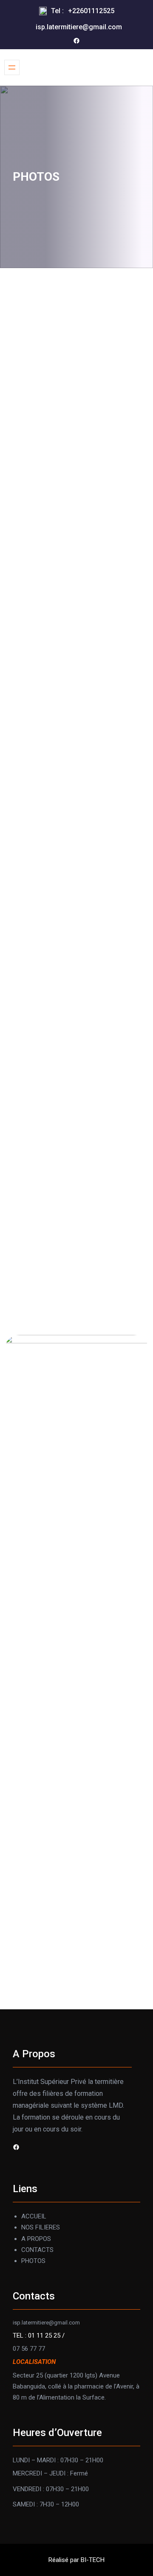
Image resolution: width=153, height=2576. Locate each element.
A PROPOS (36, 2239)
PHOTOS (33, 2261)
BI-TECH (93, 2560)
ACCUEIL (34, 2216)
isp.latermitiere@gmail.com (79, 27)
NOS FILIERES (41, 2227)
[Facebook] (76, 41)
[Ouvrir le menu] (12, 67)
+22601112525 (91, 11)
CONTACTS (37, 2250)
